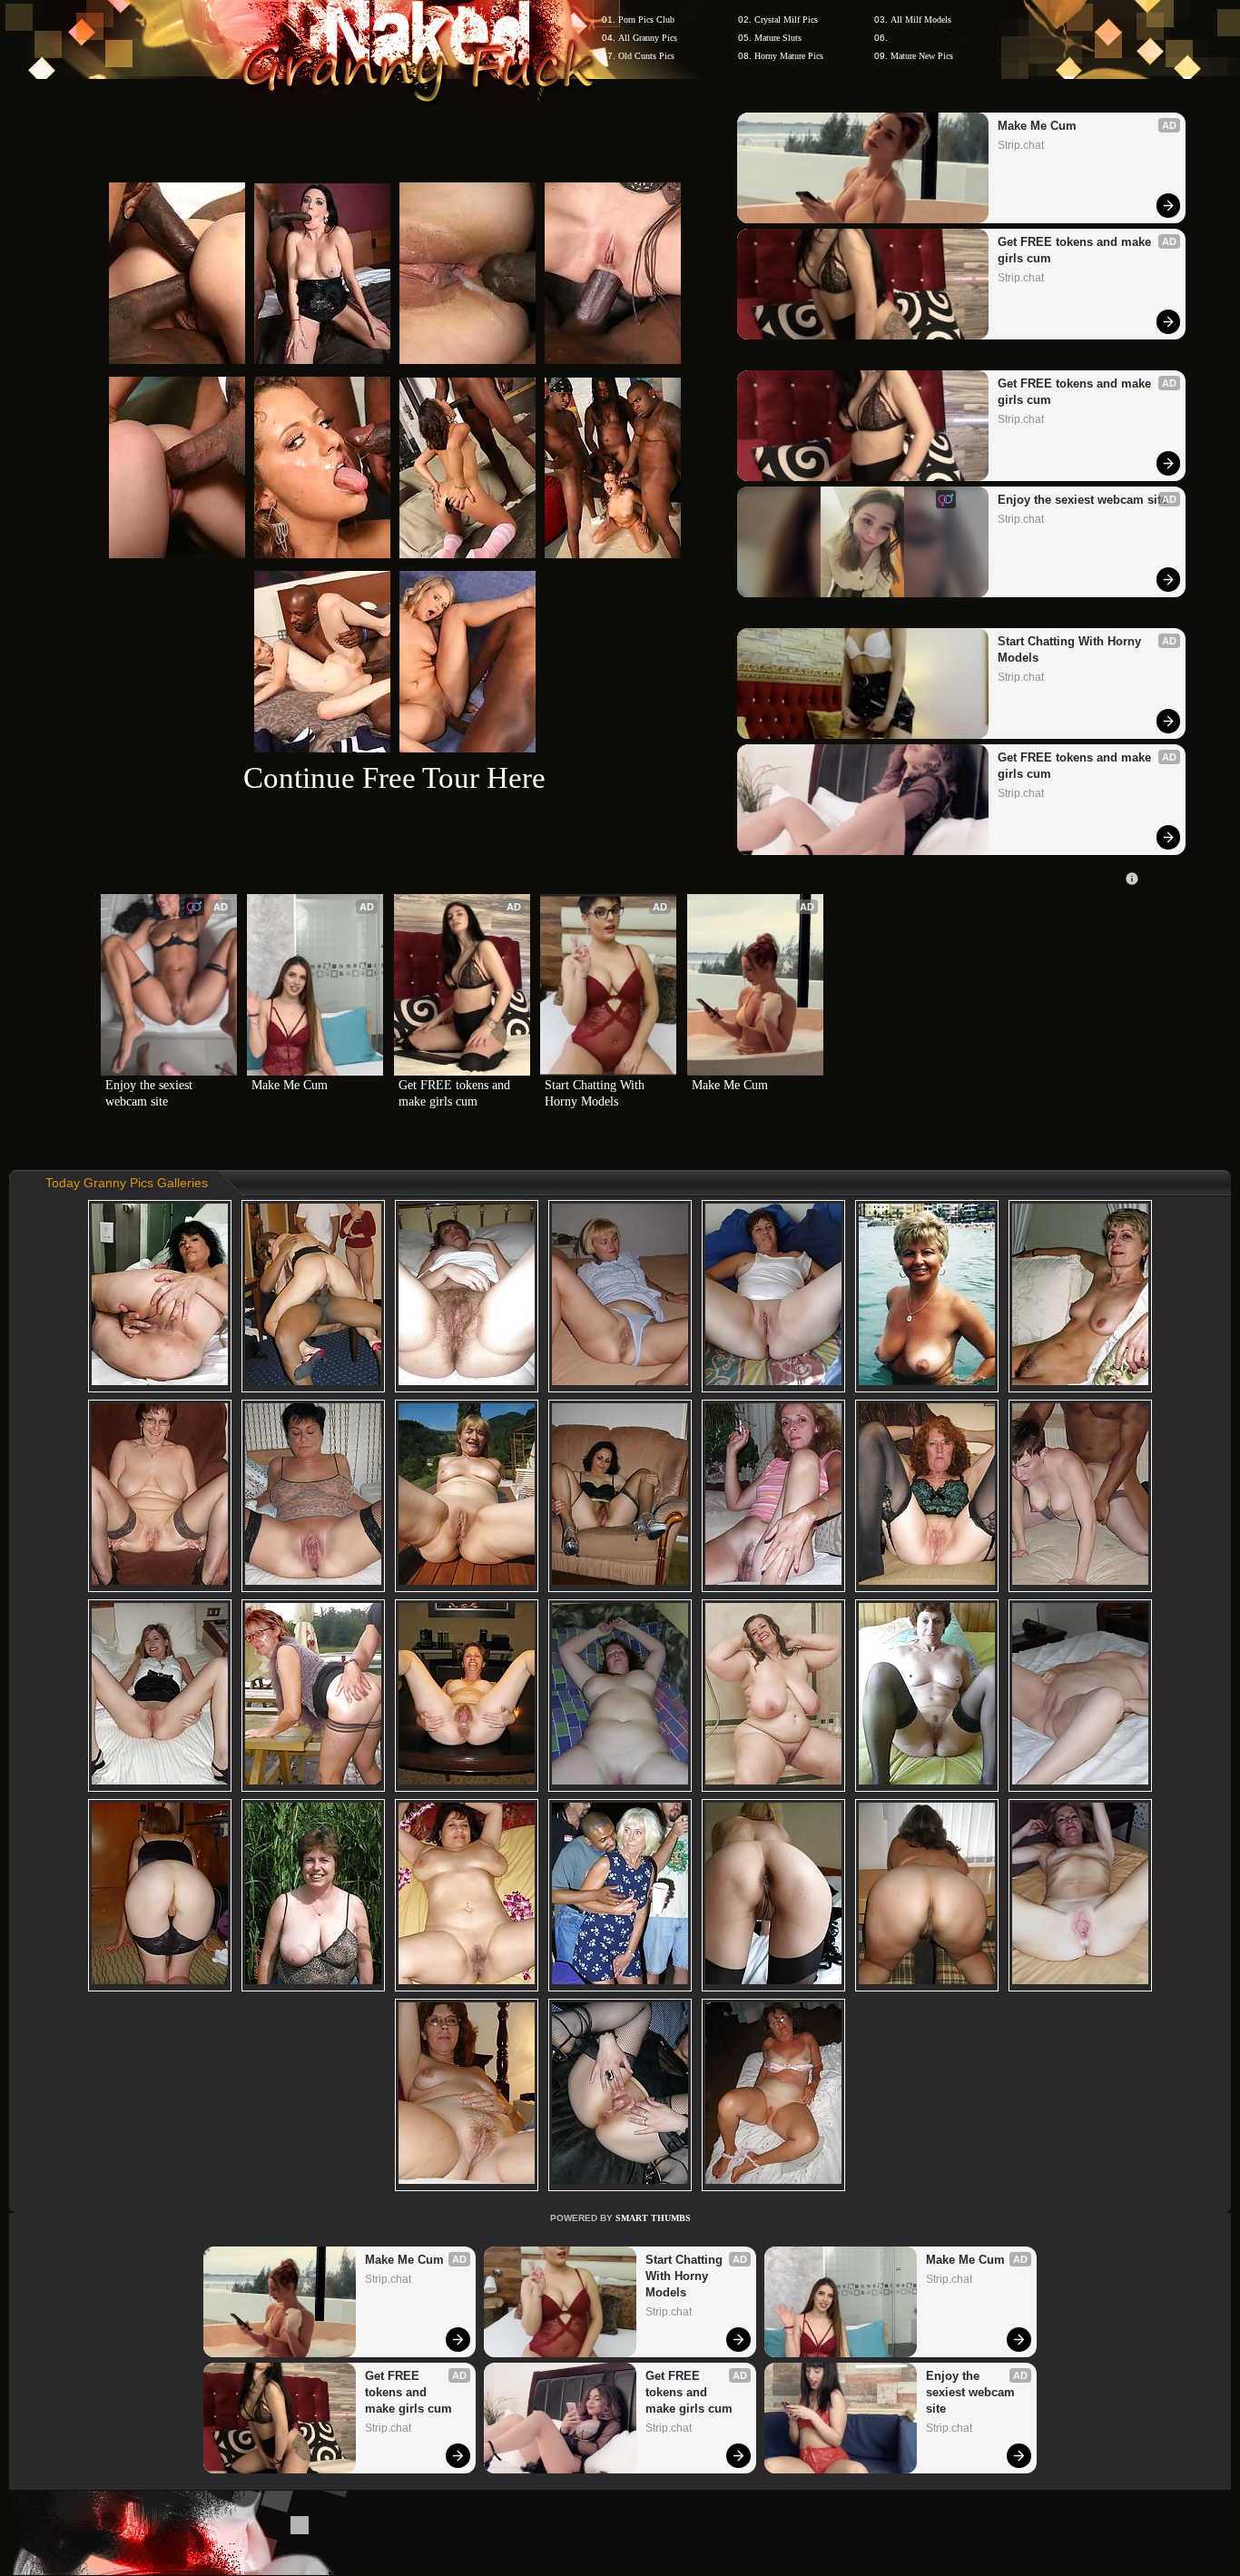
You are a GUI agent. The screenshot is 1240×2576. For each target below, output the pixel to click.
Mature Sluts (778, 38)
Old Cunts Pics (646, 56)
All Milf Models (921, 20)
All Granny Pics (648, 38)
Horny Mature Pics (789, 56)
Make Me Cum (1037, 126)
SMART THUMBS (653, 2218)
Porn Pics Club (646, 20)
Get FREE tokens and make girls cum (1076, 250)
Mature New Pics (922, 56)
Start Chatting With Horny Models (1071, 649)
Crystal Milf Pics (786, 20)
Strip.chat (1021, 145)
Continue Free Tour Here (394, 777)
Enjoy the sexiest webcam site (1083, 500)
